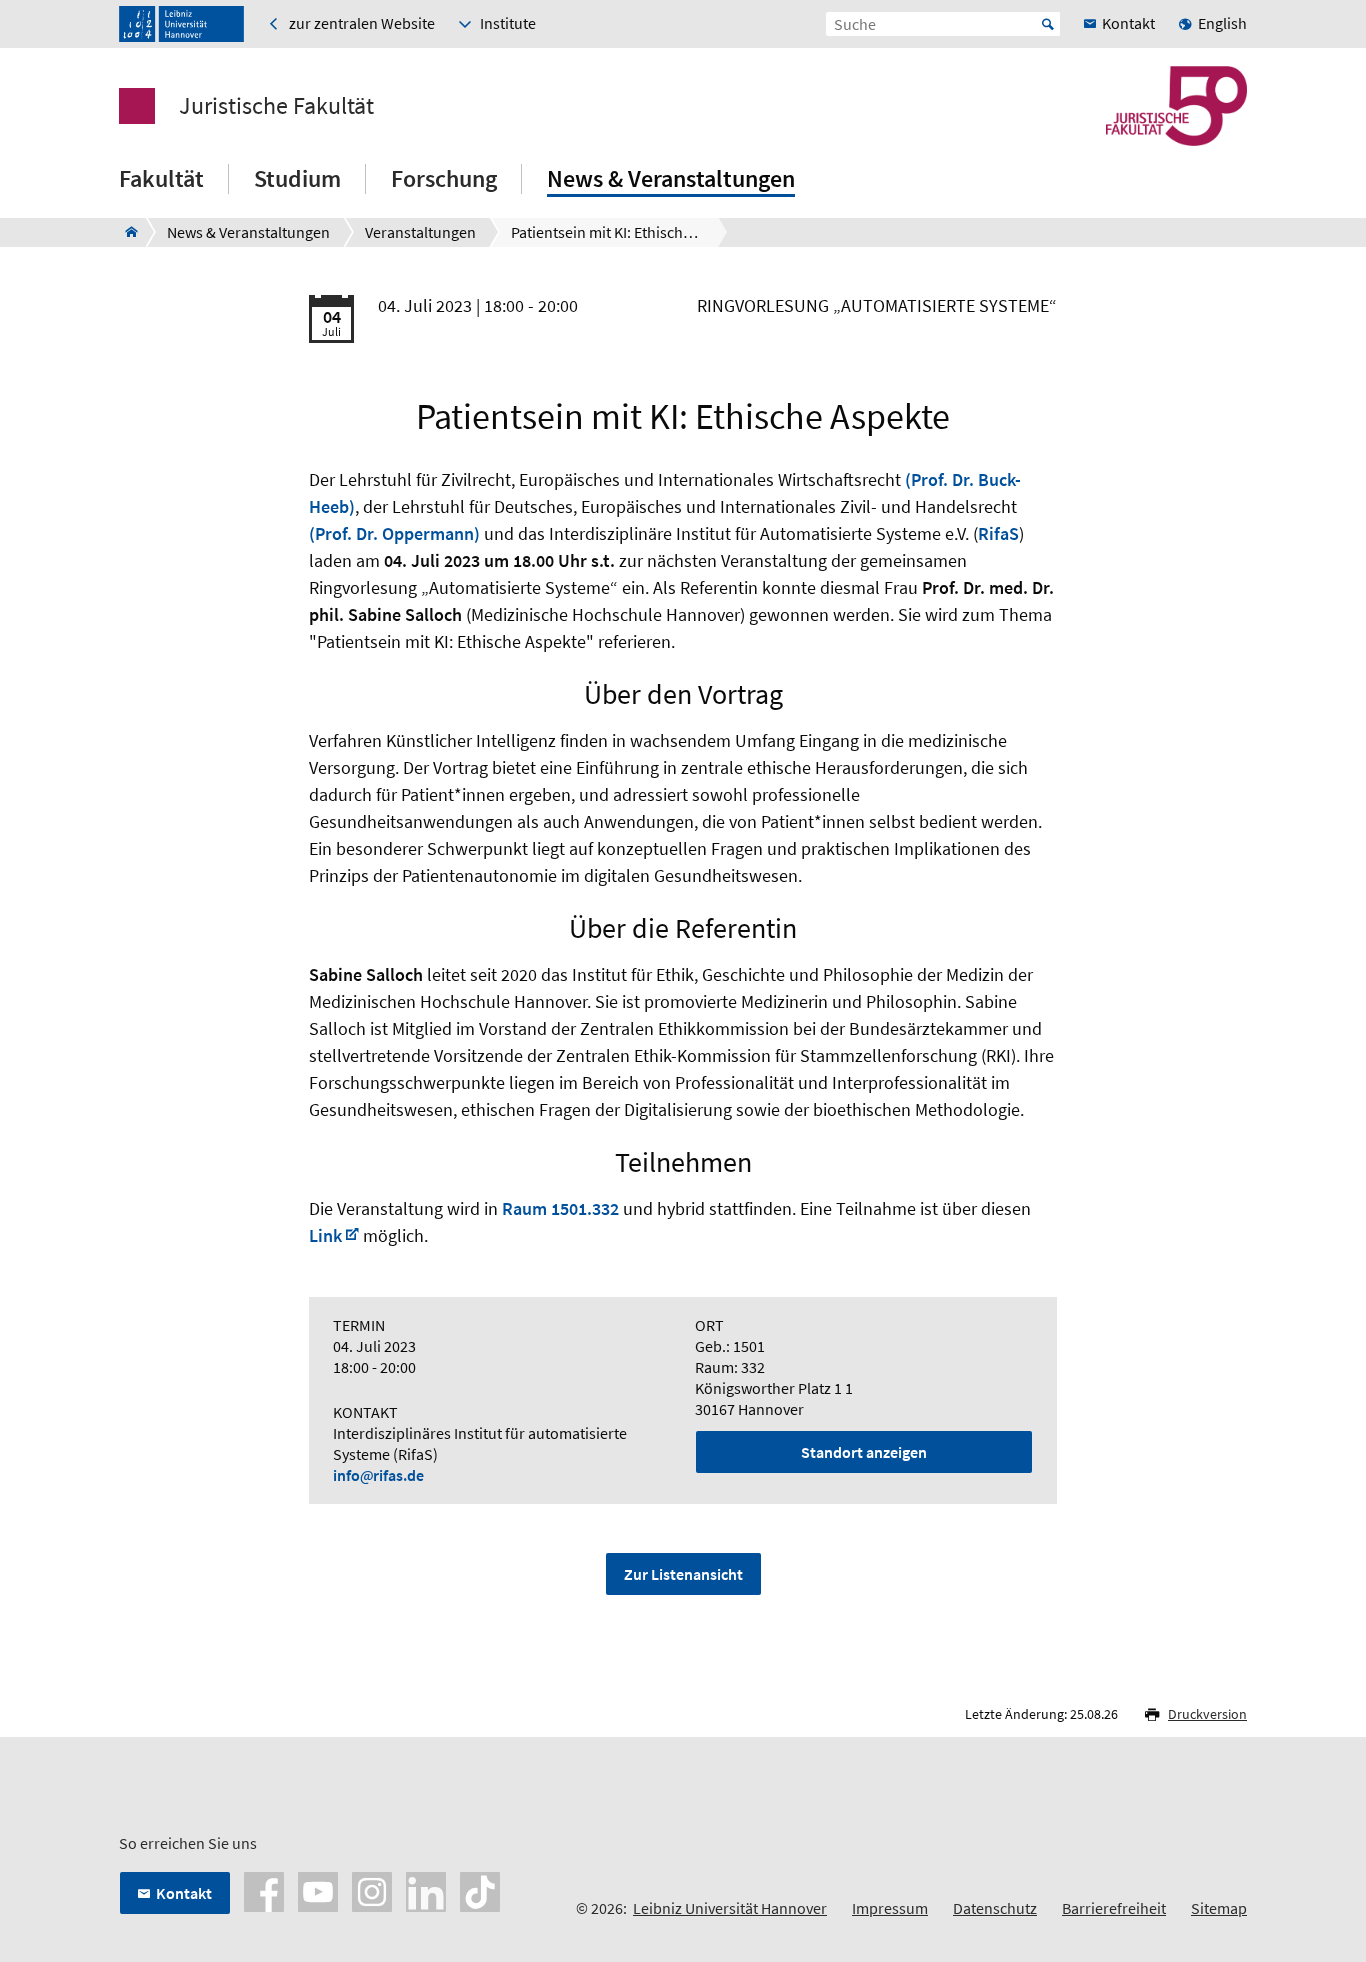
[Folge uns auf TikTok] (480, 1890)
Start (1048, 24)
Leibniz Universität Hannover (730, 1908)
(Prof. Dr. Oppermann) (394, 533)
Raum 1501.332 (560, 1208)
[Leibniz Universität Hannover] (181, 24)
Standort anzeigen (864, 1452)
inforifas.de (378, 1475)
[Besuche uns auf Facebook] (264, 1890)
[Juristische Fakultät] (125, 232)
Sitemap (1219, 1908)
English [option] (1222, 23)
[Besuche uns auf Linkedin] (426, 1890)
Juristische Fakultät (276, 106)
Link (325, 1235)
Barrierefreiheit (1114, 1908)
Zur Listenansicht (683, 1574)
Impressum (890, 1908)
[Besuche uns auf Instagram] (372, 1890)
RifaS (998, 533)
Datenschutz (995, 1908)
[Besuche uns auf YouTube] (318, 1890)
